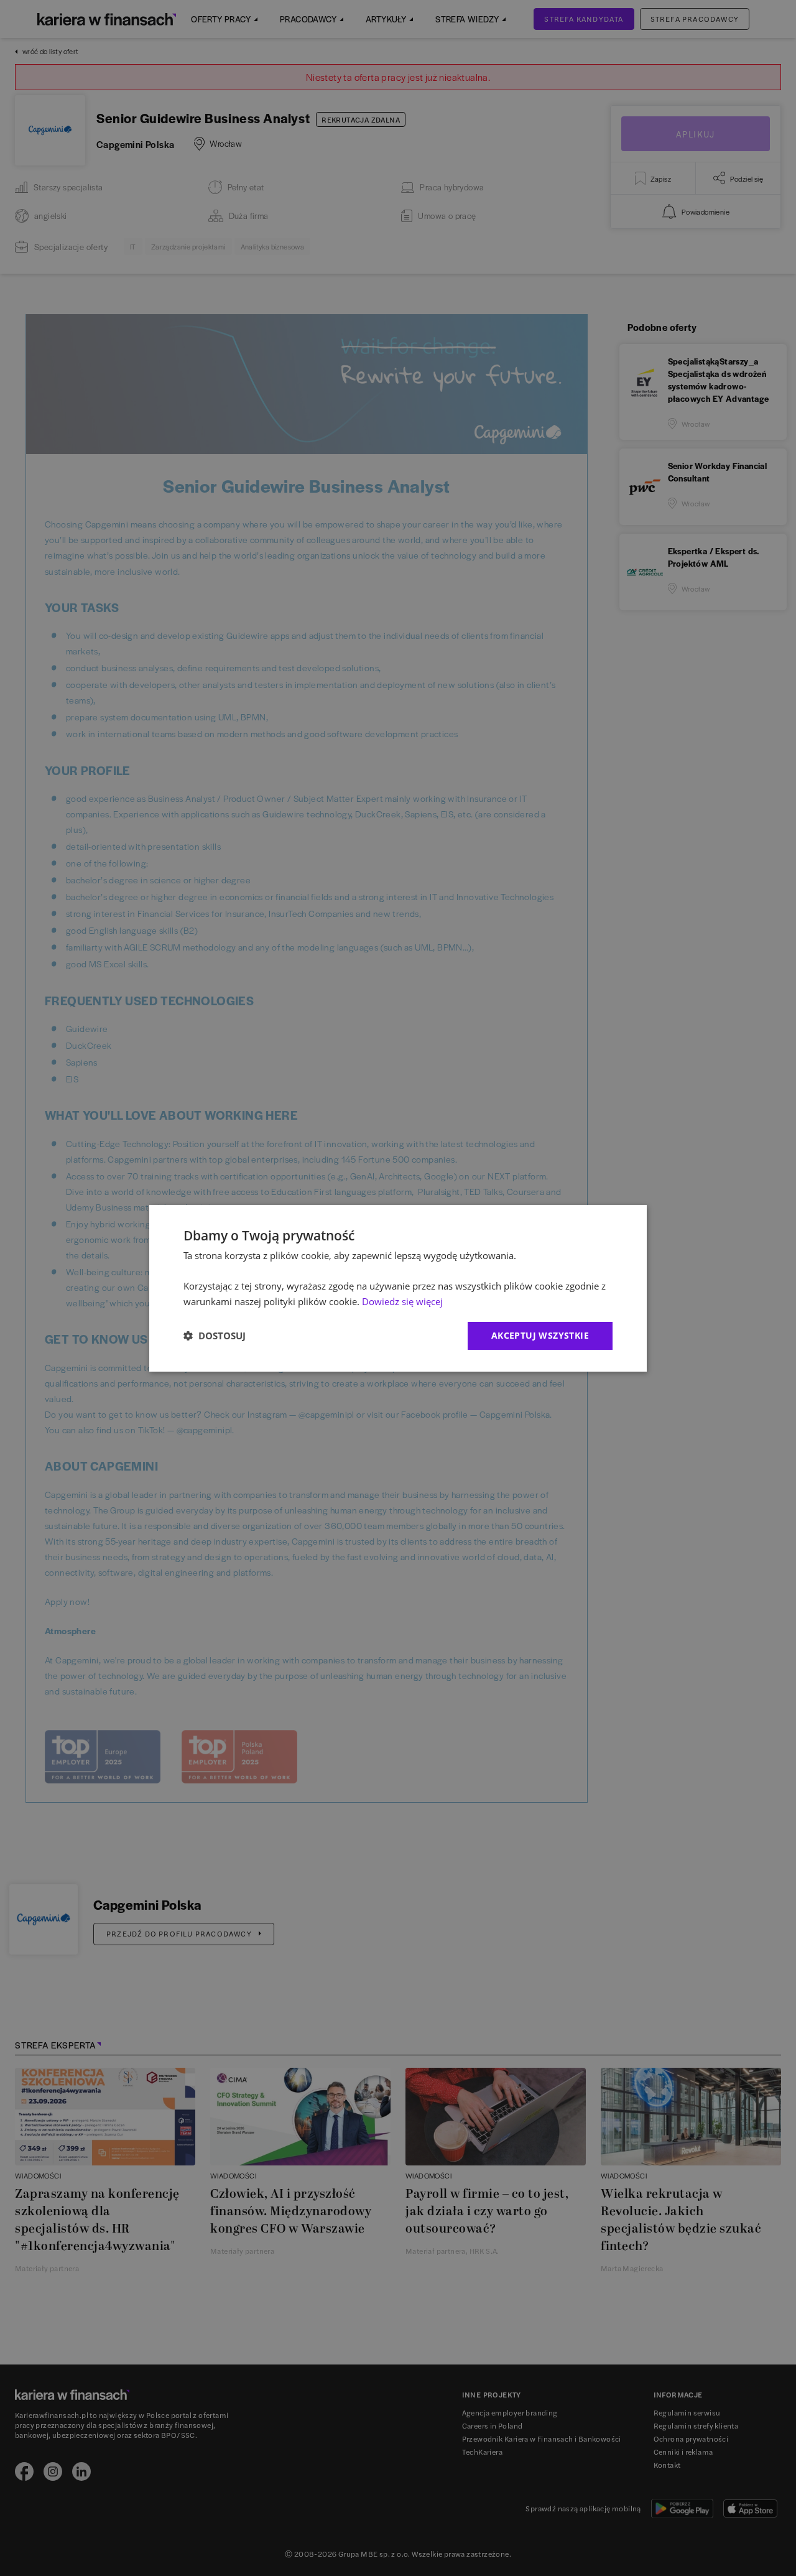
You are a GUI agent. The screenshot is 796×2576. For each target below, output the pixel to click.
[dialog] (398, 1288)
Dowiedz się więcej (402, 1301)
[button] (215, 1336)
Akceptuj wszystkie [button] (540, 1335)
